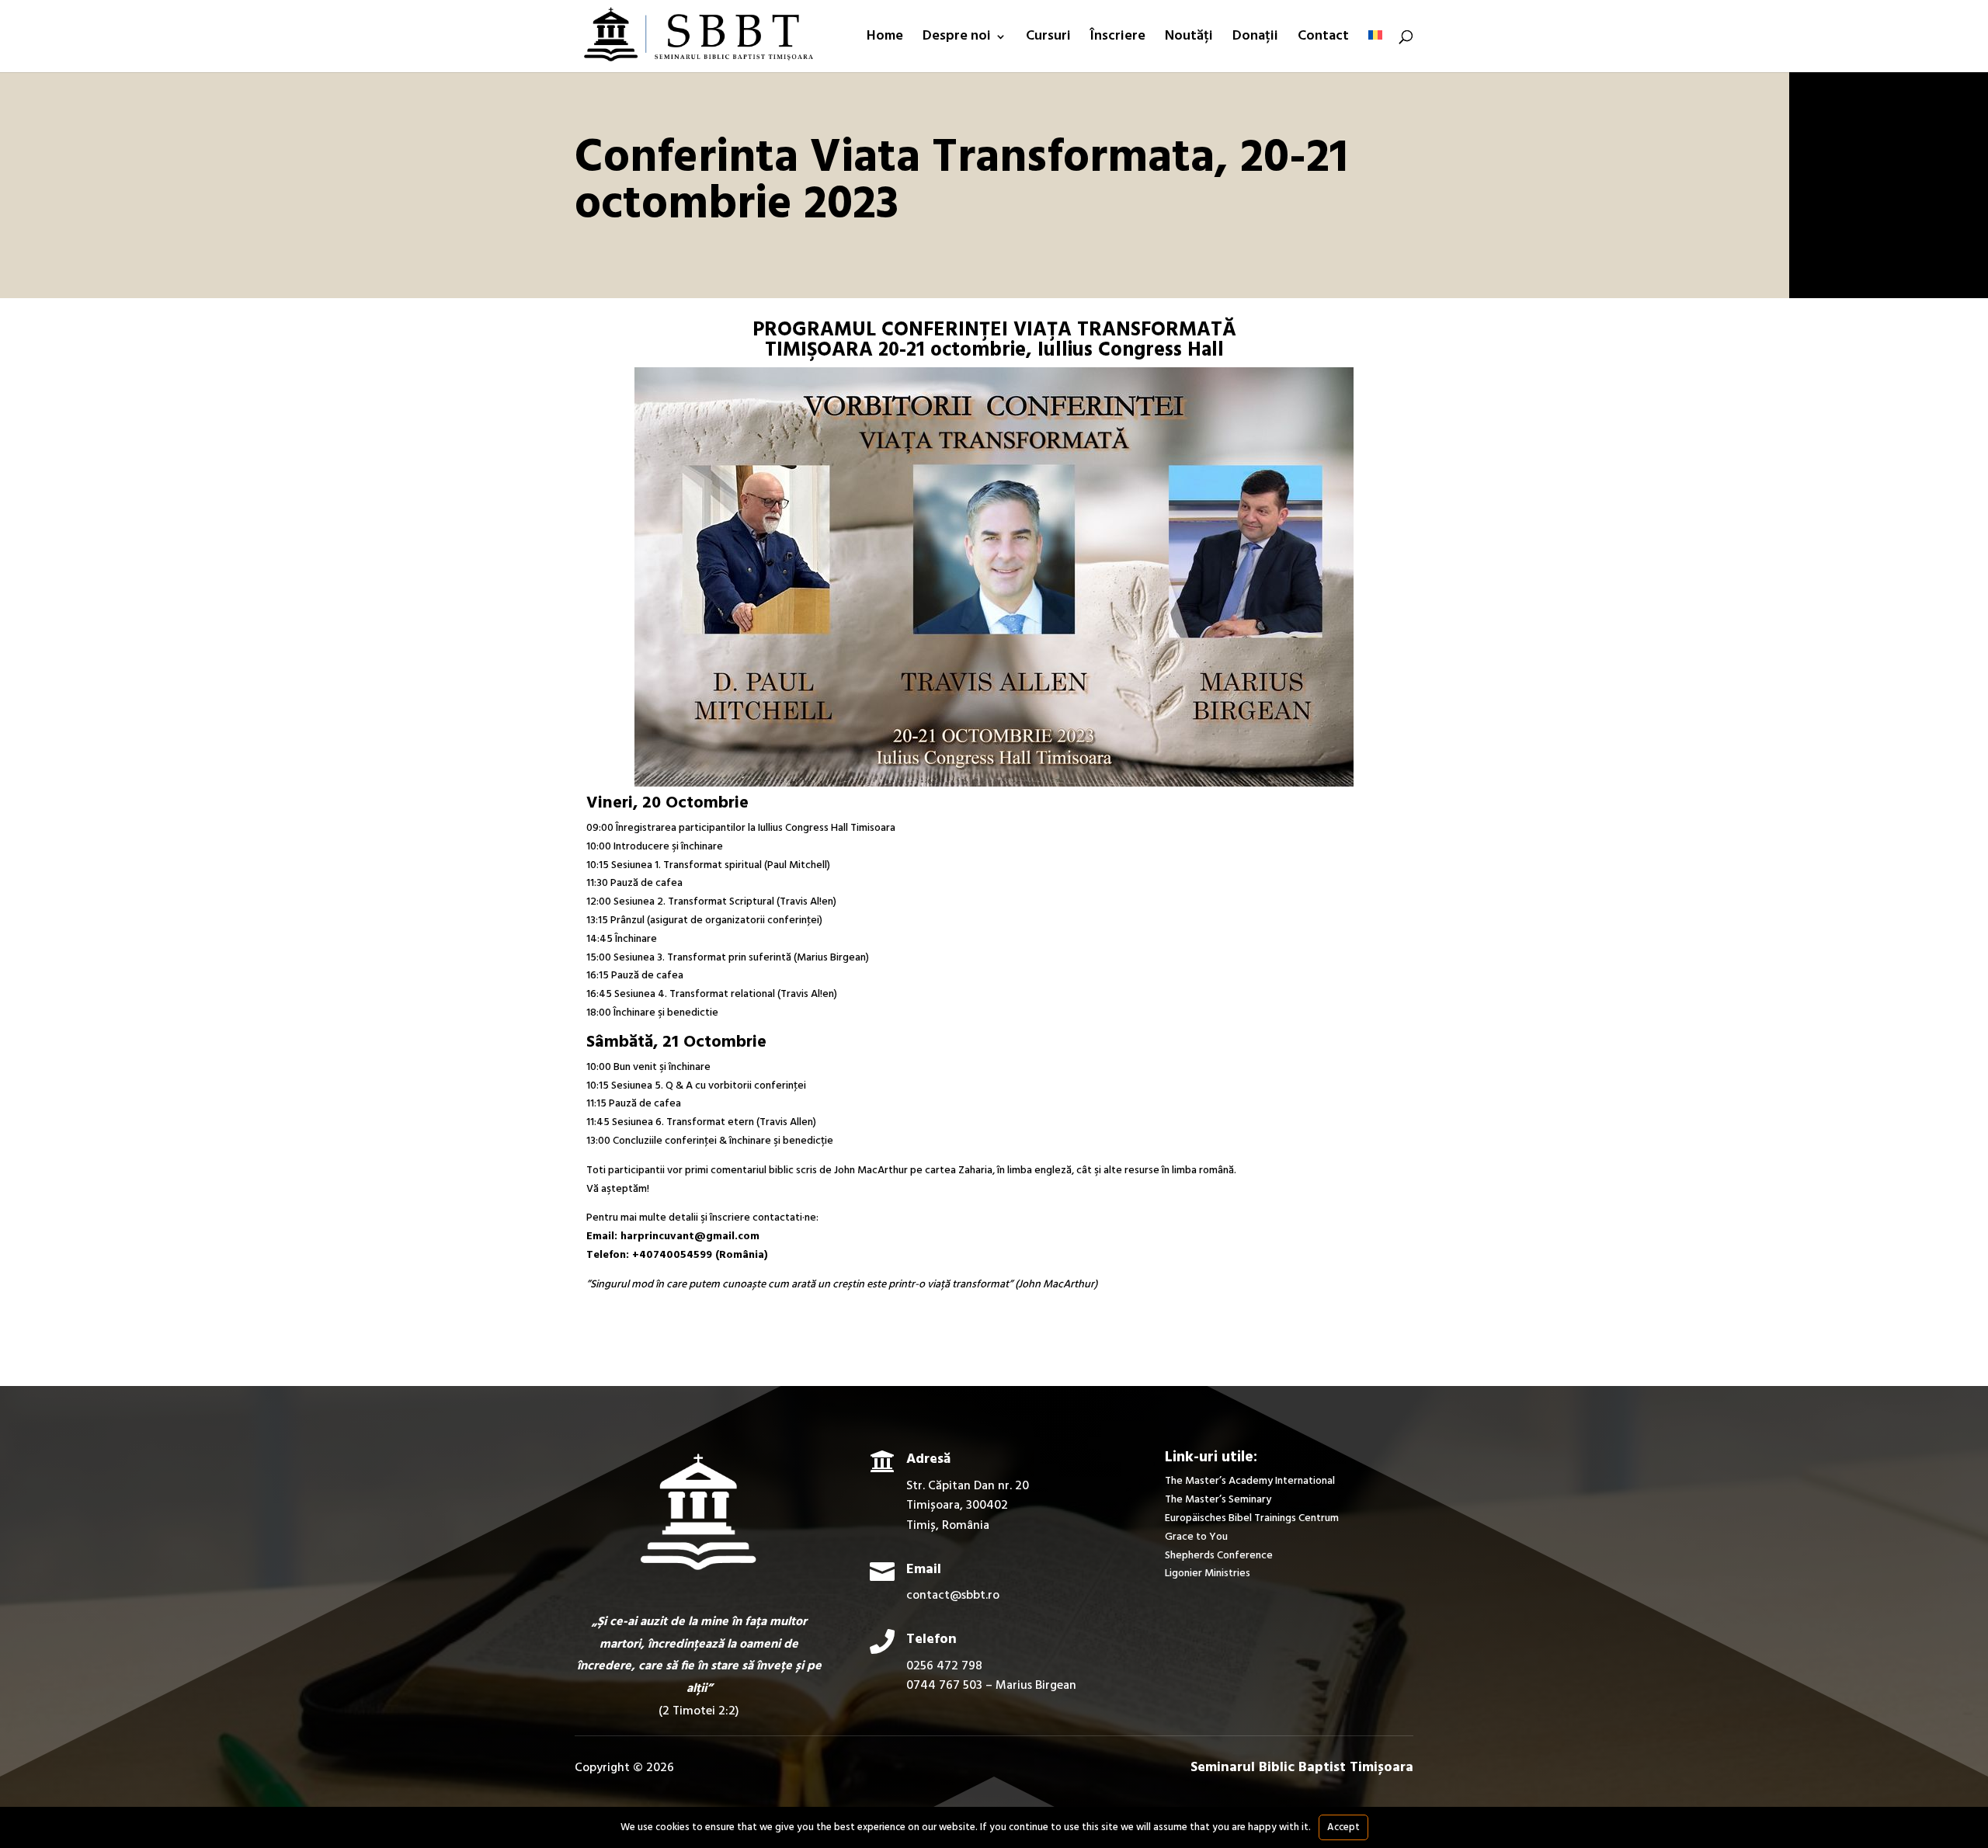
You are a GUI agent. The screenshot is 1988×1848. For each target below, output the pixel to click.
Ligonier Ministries (1208, 1574)
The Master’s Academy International (1250, 1481)
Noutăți (1189, 39)
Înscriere (1118, 39)
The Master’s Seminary (1218, 1500)
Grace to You (1196, 1537)
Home (885, 39)
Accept (1343, 1827)
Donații (1255, 39)
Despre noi (957, 39)
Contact (1323, 39)
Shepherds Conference (1219, 1556)
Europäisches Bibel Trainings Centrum (1252, 1518)
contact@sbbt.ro (953, 1596)
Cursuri (1048, 39)
